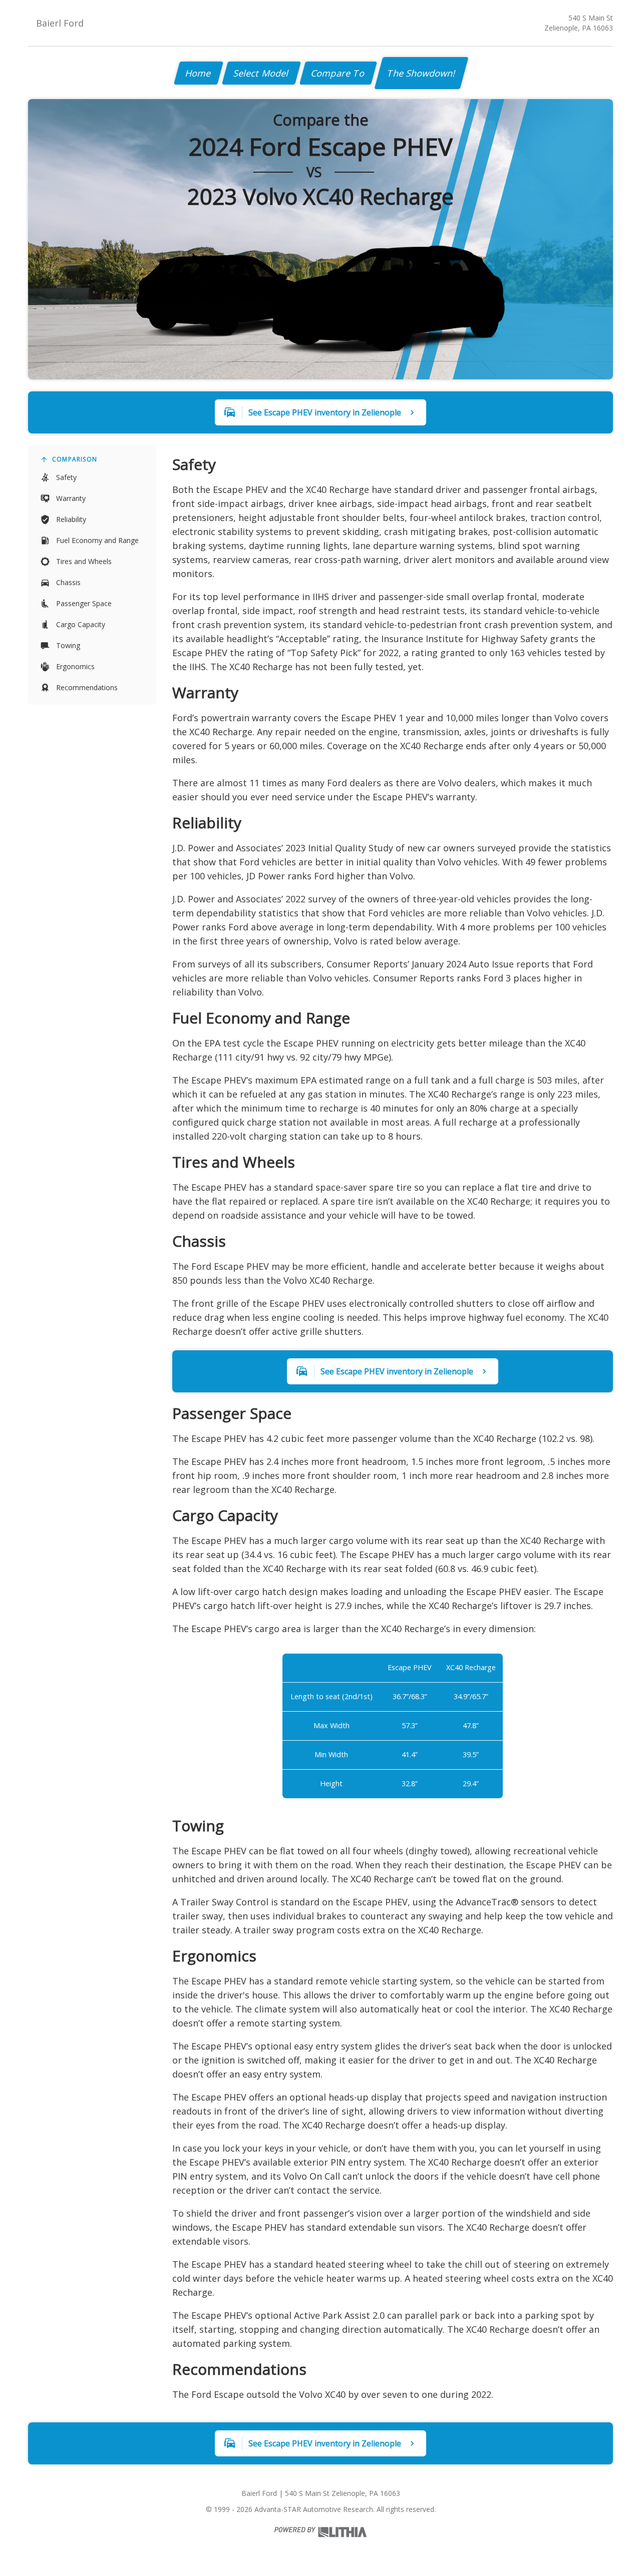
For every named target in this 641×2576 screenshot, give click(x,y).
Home (199, 73)
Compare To (338, 73)
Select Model (261, 73)
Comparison (75, 459)
